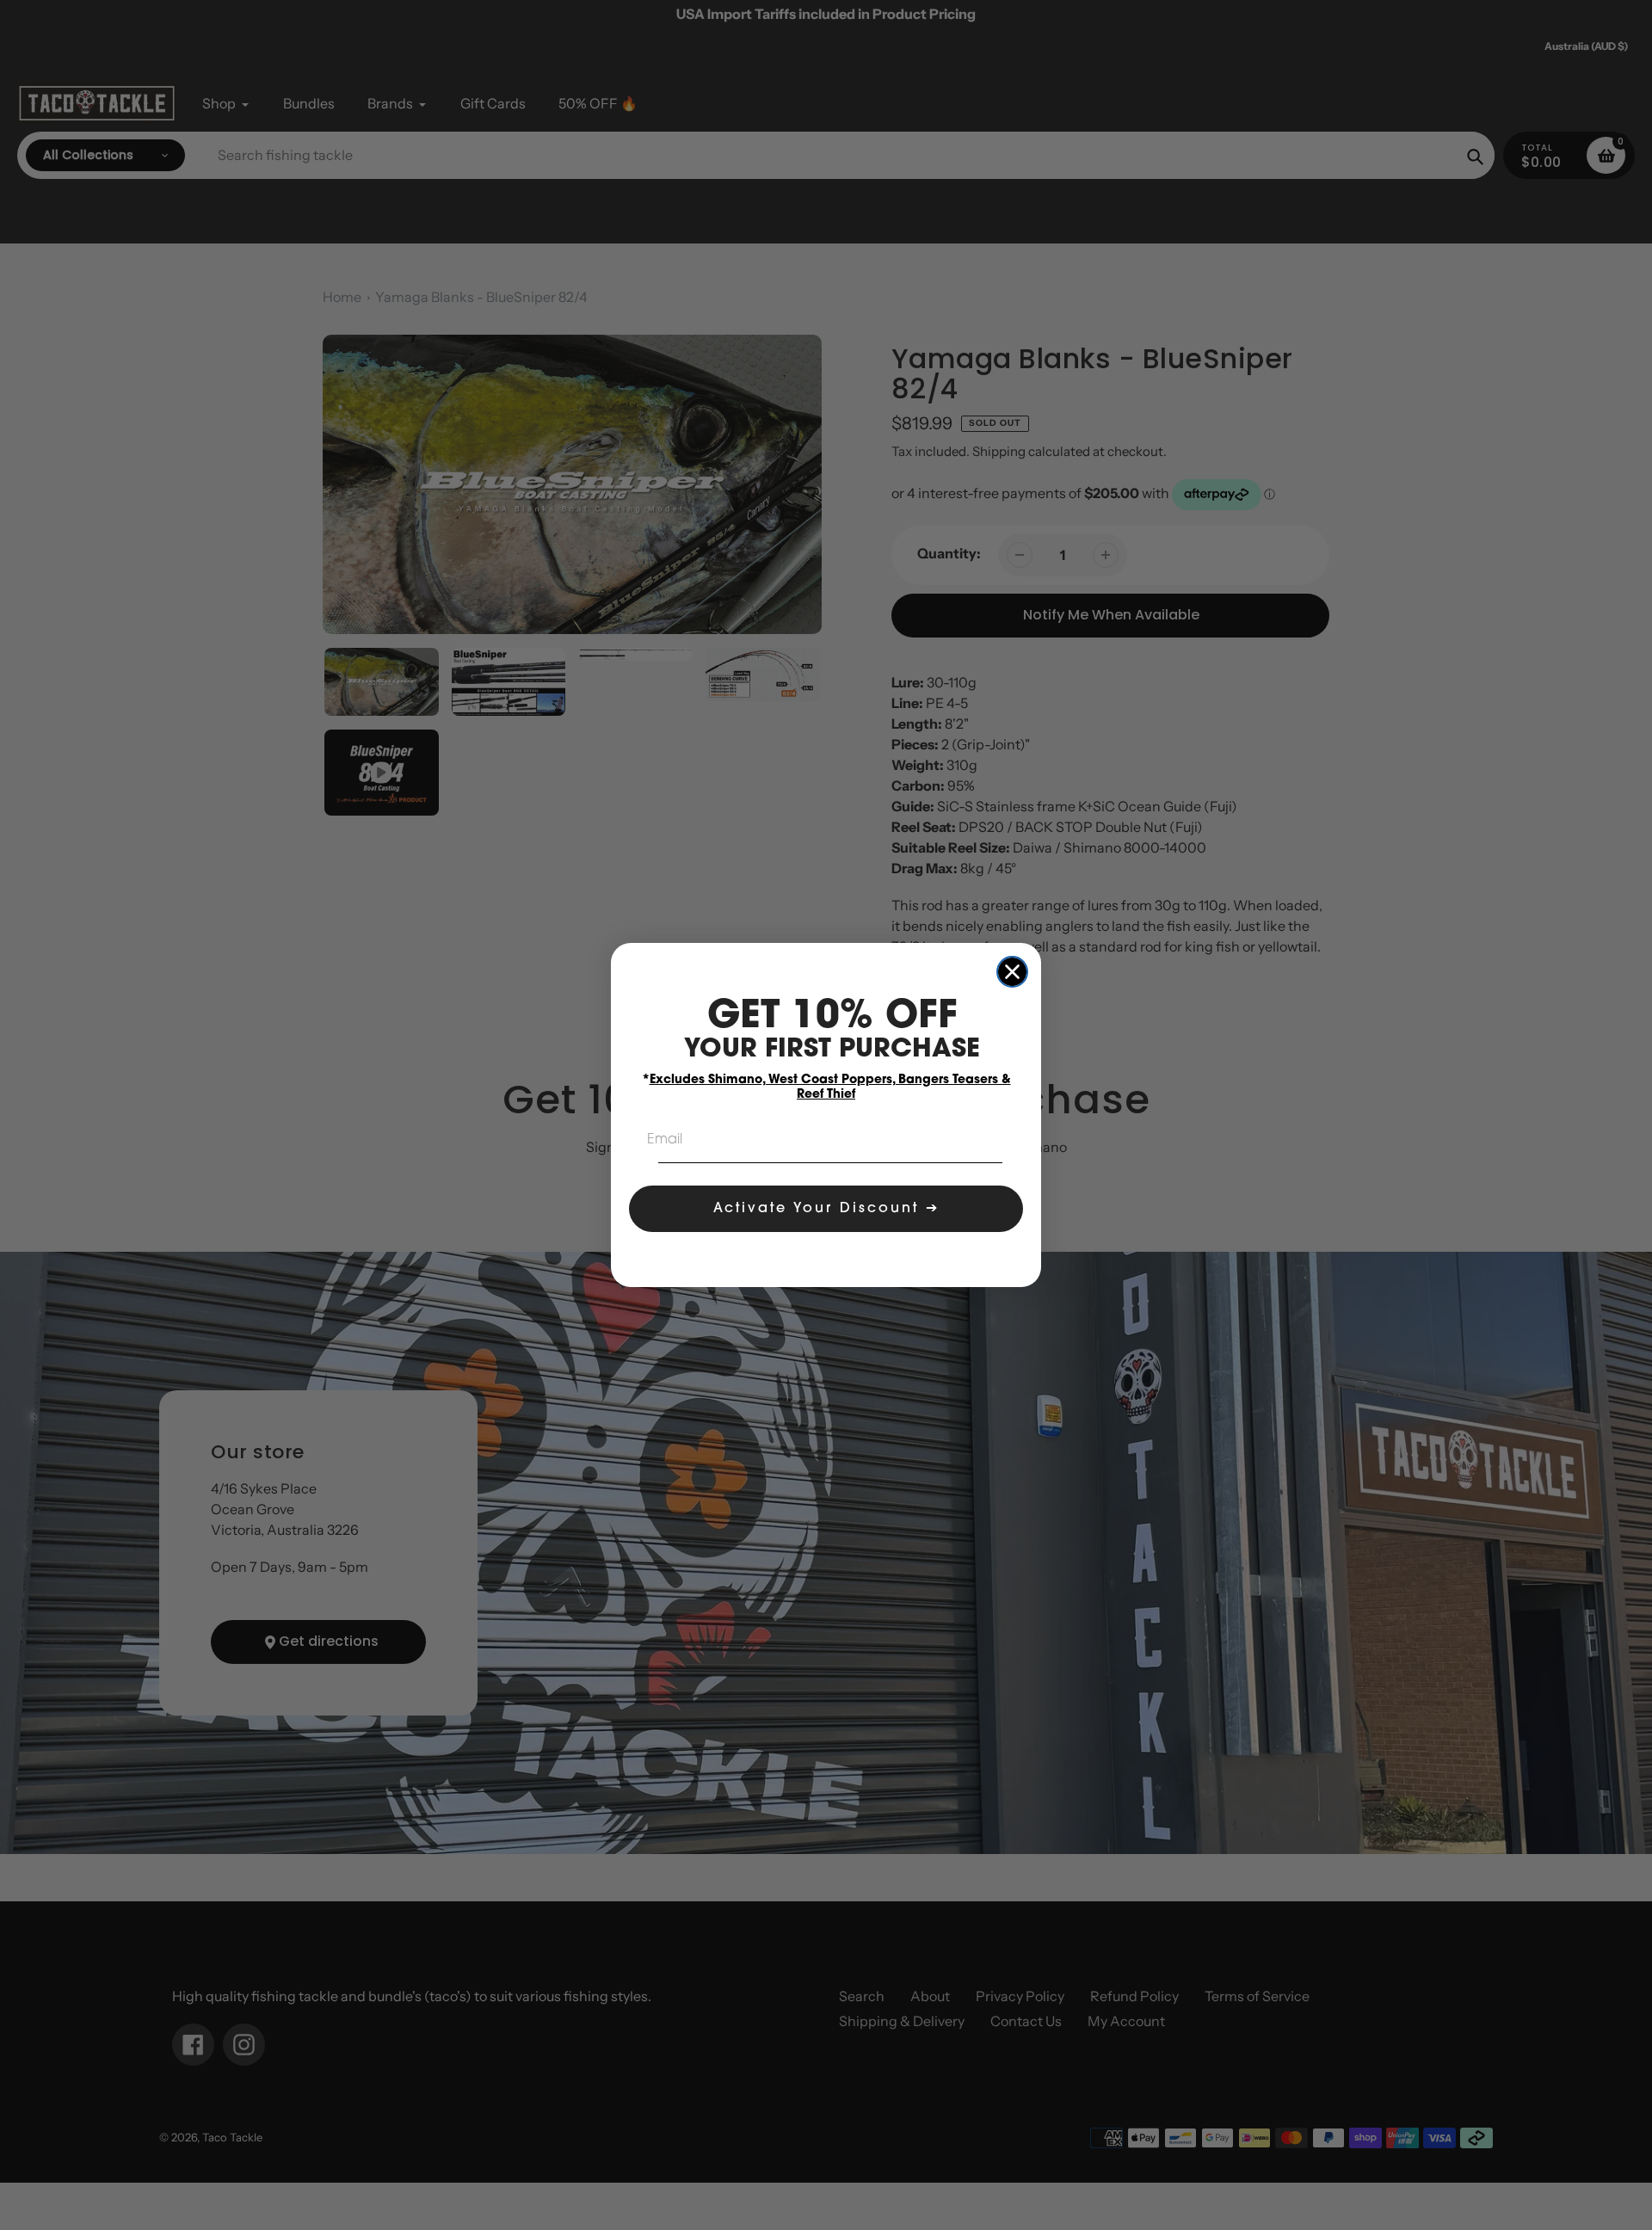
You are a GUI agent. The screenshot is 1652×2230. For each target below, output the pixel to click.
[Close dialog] (1012, 972)
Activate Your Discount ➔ (826, 1209)
